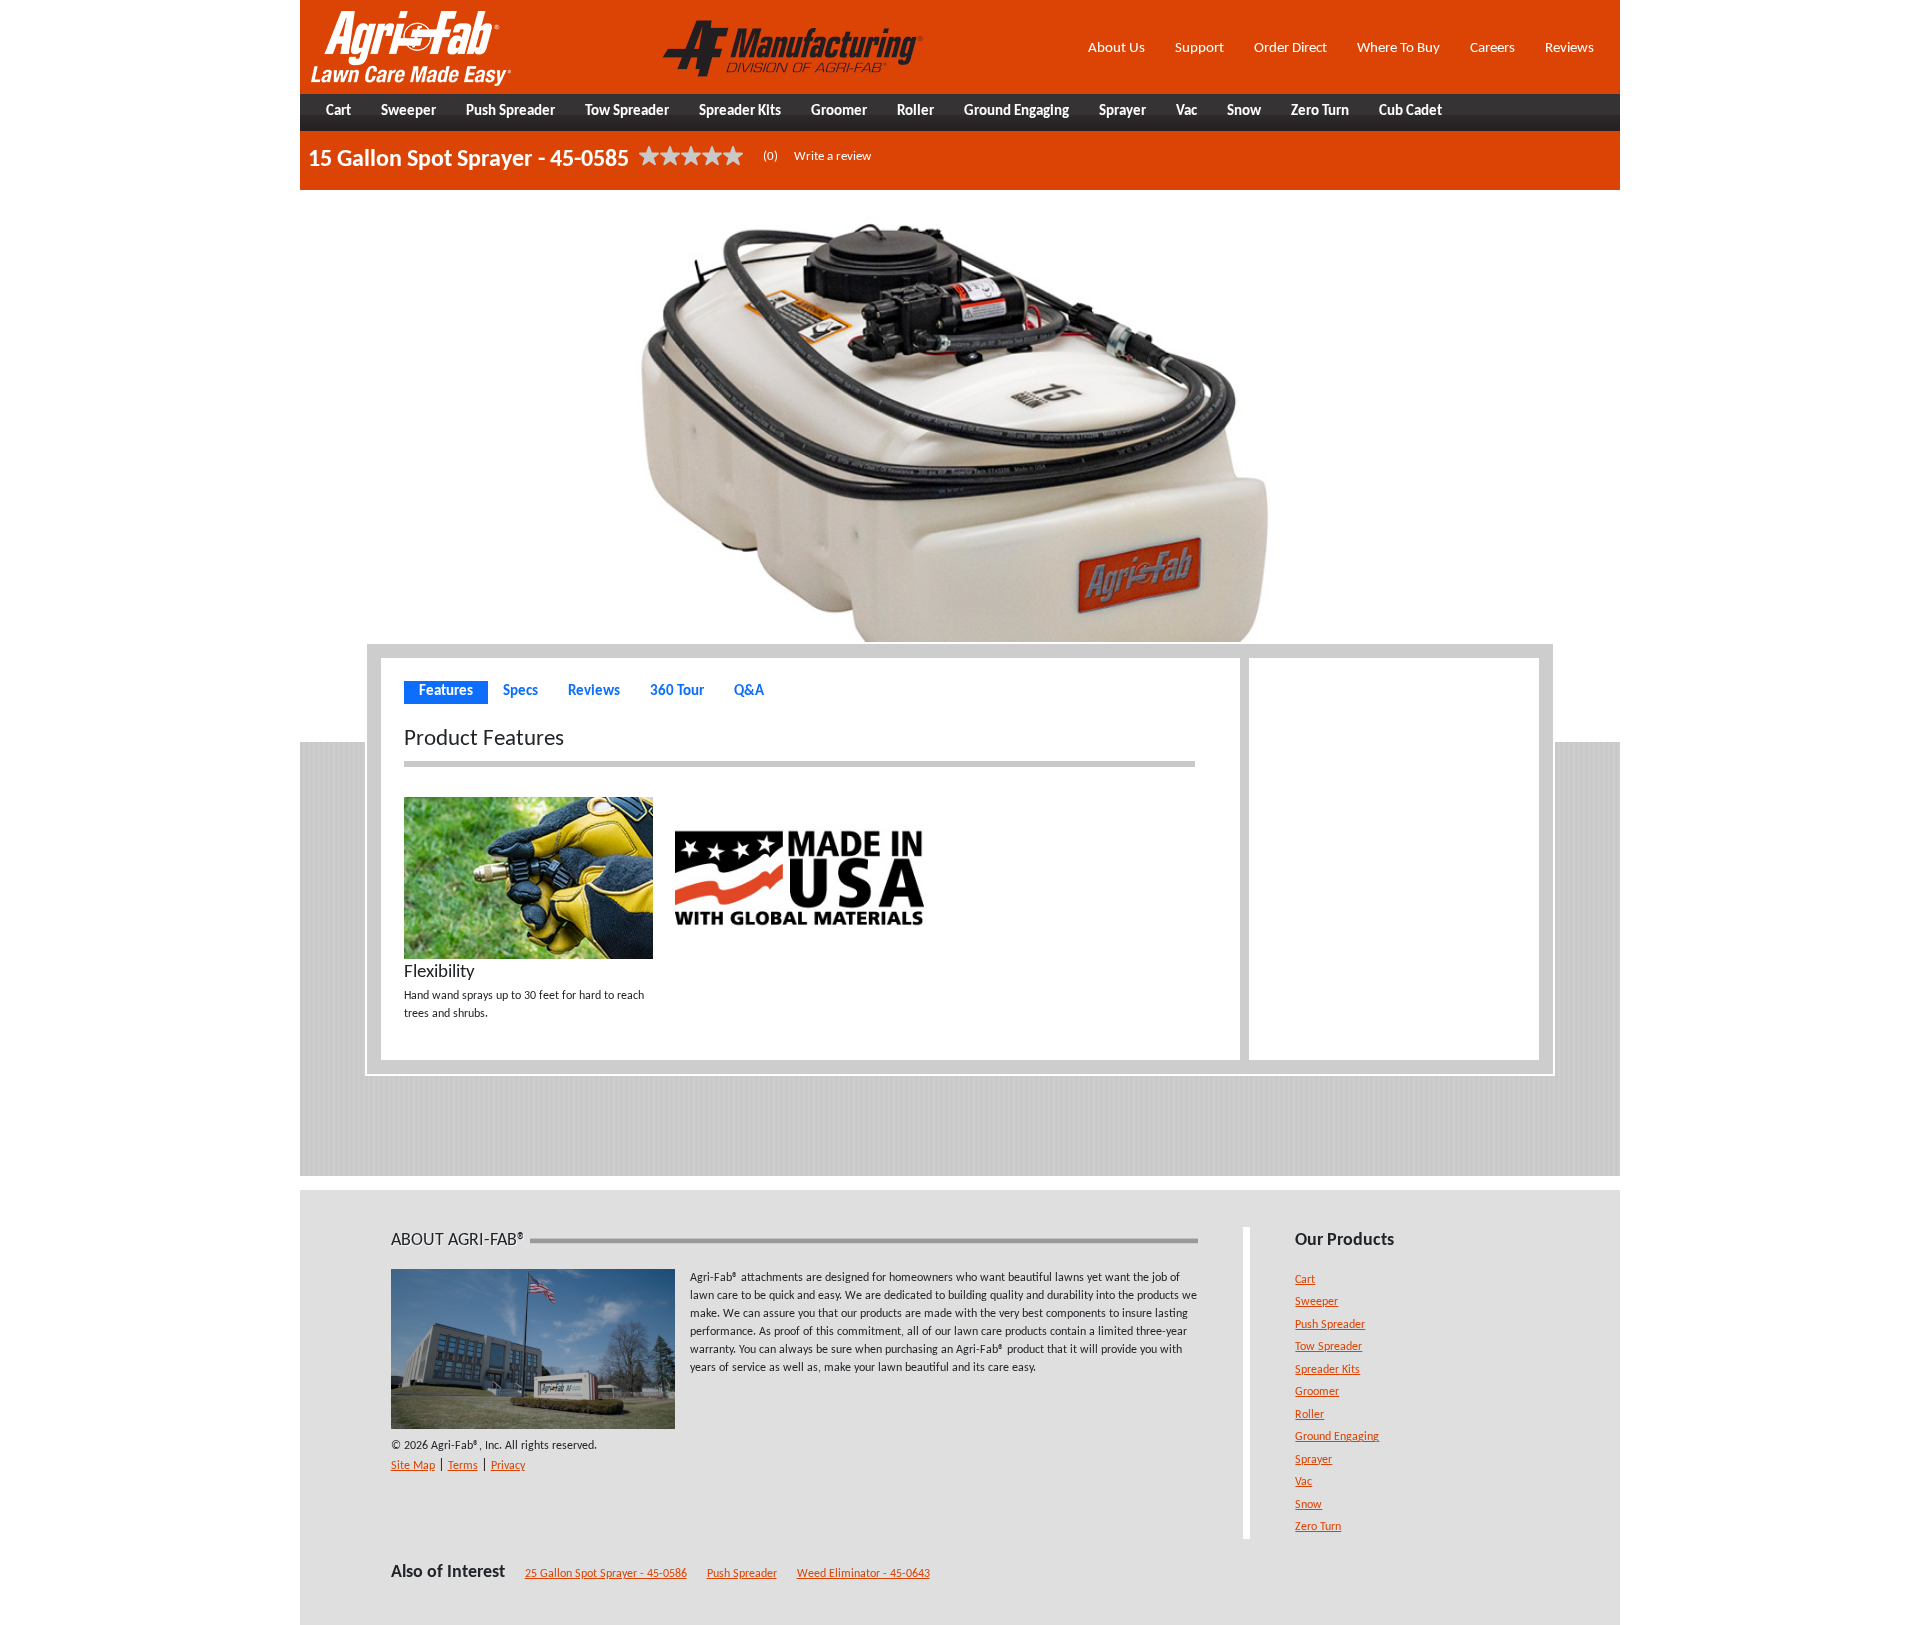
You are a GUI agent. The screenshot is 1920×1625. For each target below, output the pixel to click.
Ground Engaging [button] (1016, 111)
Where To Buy (1398, 48)
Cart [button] (338, 111)
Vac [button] (1186, 111)
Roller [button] (915, 111)
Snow (1308, 1505)
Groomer (1317, 1392)
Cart (1305, 1280)
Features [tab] (446, 691)
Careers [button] (1492, 48)
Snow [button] (1244, 111)
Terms (463, 1466)
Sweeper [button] (408, 111)
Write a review (832, 156)
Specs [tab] (520, 691)
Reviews (1569, 48)
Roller (1309, 1415)
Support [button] (1199, 48)
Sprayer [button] (1122, 111)
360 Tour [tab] (677, 691)
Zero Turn (1318, 1527)
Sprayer (1313, 1460)
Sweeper (1316, 1302)
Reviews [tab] (594, 691)
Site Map (413, 1466)
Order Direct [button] (1290, 48)
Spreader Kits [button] (740, 111)
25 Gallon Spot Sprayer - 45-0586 (606, 1574)
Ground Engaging (1337, 1437)
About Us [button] (1116, 48)
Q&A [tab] (749, 691)
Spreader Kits (1327, 1370)
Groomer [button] (839, 111)
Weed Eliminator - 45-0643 (863, 1574)
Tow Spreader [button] (627, 111)
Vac (1303, 1482)
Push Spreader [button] (510, 111)
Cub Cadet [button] (1410, 111)
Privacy (508, 1466)
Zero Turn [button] (1320, 111)
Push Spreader (1330, 1325)
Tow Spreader (1328, 1347)
